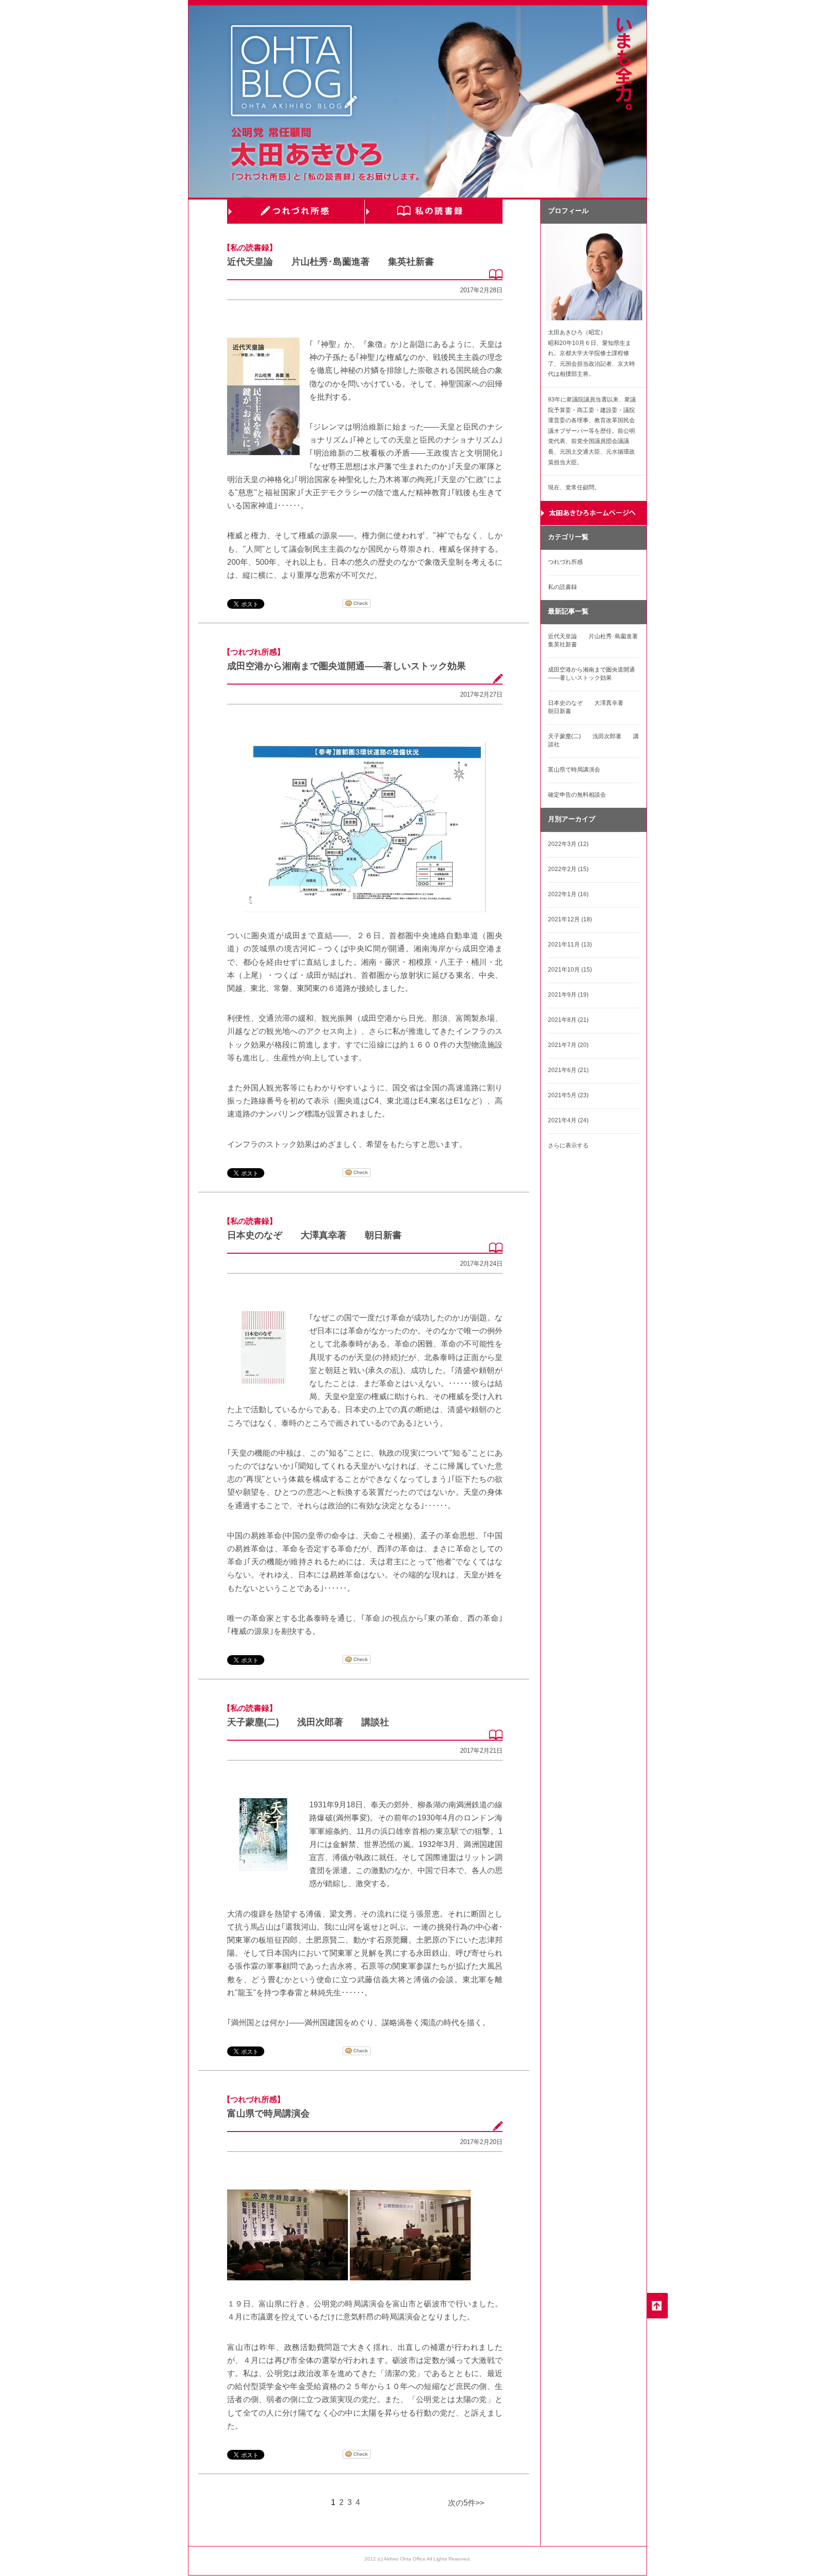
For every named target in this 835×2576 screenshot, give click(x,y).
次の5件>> (466, 2503)
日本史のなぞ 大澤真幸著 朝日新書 (314, 1235)
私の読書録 (433, 212)
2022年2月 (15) (568, 869)
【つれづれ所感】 (254, 652)
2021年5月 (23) (568, 1095)
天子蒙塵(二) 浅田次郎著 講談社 (308, 1722)
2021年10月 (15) (570, 970)
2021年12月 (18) (570, 919)
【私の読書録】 (250, 248)
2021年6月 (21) (568, 1070)
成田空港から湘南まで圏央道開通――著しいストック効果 (346, 666)
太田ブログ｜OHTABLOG (294, 72)
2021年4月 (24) (568, 1120)
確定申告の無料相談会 (577, 795)
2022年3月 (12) (568, 844)
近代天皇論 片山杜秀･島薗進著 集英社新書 (331, 262)
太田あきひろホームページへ (594, 513)
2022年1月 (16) (568, 894)
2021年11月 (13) (570, 945)
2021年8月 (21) (568, 1020)
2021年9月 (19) (568, 995)
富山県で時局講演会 (268, 2113)
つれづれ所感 (296, 212)
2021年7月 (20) (568, 1045)
